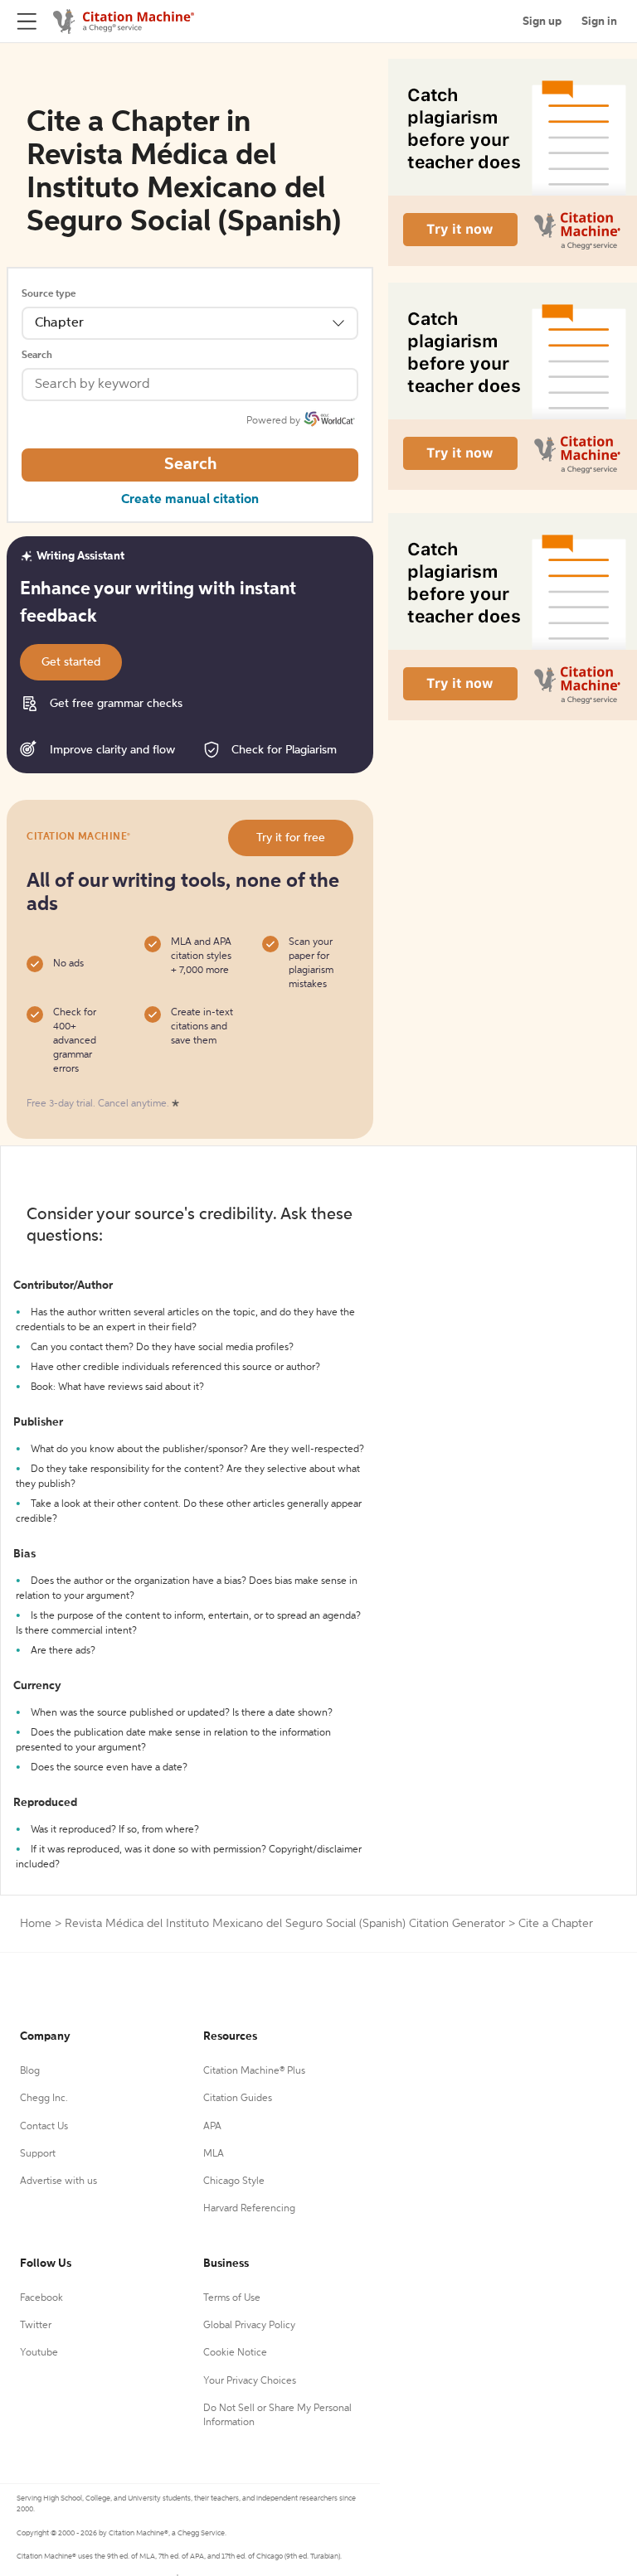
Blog (30, 2071)
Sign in (599, 22)
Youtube (39, 2353)
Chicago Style (234, 2181)
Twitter (36, 2326)
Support (38, 2154)
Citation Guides (238, 2099)
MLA (214, 2154)
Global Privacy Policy (249, 2326)
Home (36, 1924)
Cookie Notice (235, 2353)
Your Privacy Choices (250, 2381)
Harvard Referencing (249, 2209)
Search (37, 356)
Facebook (41, 2298)
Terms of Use (232, 2298)
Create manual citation (190, 500)
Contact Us (44, 2127)
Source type (49, 294)
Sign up (542, 22)
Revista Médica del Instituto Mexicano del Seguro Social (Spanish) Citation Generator (285, 1924)
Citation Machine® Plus (254, 2071)
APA (212, 2127)
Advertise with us (58, 2181)
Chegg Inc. (44, 2099)
